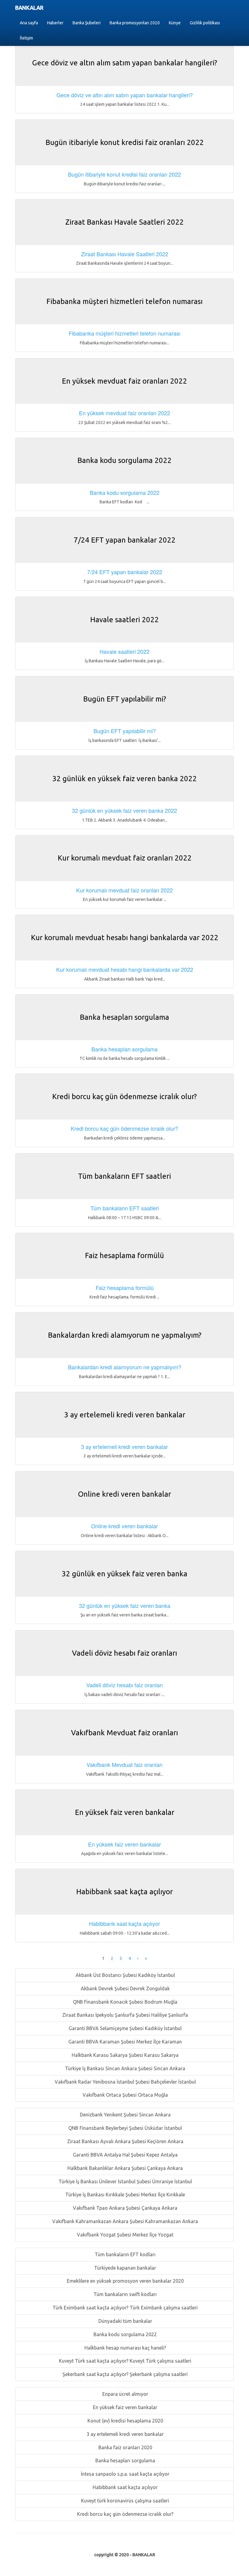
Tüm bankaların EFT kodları (124, 2254)
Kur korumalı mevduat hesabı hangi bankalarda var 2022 (125, 969)
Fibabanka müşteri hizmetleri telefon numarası (124, 333)
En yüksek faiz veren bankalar (124, 2407)
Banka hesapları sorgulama (125, 2460)
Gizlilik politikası (205, 23)
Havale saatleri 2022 (124, 651)
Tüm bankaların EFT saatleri (125, 1208)
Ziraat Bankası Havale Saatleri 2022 (125, 254)
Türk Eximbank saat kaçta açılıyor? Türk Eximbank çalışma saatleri (124, 2308)
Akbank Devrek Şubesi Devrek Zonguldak (125, 1988)
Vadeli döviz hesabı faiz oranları (124, 1685)
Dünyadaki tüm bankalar (125, 2321)
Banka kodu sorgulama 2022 (124, 2334)
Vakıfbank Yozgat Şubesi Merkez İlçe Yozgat (124, 2235)
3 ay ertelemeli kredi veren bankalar (124, 2434)
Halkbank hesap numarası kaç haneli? (125, 2348)
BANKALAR (29, 8)
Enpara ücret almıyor (125, 2394)
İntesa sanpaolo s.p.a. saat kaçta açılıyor (124, 2474)
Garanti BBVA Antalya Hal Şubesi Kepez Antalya (125, 2155)
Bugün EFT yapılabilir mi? (125, 731)
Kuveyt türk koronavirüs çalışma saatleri (124, 2501)
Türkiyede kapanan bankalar (124, 2268)
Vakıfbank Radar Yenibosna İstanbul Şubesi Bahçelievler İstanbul (125, 2082)
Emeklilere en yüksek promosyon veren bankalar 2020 (125, 2281)
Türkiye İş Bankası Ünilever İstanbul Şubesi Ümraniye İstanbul (125, 2181)
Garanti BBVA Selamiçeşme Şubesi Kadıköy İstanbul (124, 2028)
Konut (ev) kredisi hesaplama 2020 (125, 2421)
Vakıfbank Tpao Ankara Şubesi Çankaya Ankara (124, 2208)
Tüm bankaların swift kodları (124, 2294)
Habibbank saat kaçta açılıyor (124, 2487)
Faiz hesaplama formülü (125, 1288)
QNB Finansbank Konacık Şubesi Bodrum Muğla (124, 2002)
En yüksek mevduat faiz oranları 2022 (124, 413)
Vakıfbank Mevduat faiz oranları (124, 1764)
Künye (175, 23)
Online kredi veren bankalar (124, 1526)
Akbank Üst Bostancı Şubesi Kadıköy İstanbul (125, 1975)
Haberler (55, 23)
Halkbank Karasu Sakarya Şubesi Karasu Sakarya (124, 2055)
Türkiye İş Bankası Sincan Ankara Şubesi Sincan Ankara (124, 2068)
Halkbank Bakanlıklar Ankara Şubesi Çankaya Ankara (124, 2168)
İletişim (26, 38)
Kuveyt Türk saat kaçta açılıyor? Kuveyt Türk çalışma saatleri (124, 2361)
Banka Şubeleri (87, 23)
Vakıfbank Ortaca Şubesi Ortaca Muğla (125, 2095)
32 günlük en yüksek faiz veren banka (125, 1605)
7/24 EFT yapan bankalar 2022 (125, 572)
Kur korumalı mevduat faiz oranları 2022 (124, 890)
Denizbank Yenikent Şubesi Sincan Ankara (125, 2115)
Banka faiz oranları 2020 (125, 2447)
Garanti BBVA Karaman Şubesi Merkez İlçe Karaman (124, 2042)
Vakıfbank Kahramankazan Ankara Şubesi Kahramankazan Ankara (124, 2221)
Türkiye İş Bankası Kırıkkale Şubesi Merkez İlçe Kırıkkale (124, 2195)
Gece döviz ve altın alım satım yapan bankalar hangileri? (125, 95)
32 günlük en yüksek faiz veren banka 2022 (124, 810)
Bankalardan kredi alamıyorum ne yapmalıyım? (125, 1367)
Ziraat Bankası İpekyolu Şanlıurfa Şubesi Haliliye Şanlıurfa (124, 2015)
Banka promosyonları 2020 (135, 23)
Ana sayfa (29, 23)
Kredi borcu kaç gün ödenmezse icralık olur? (125, 2514)
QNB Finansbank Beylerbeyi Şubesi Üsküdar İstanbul (124, 2128)
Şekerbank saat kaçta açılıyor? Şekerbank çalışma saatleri (124, 2374)
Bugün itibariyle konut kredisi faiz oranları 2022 (124, 174)
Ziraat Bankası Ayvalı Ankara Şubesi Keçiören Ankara (125, 2141)
